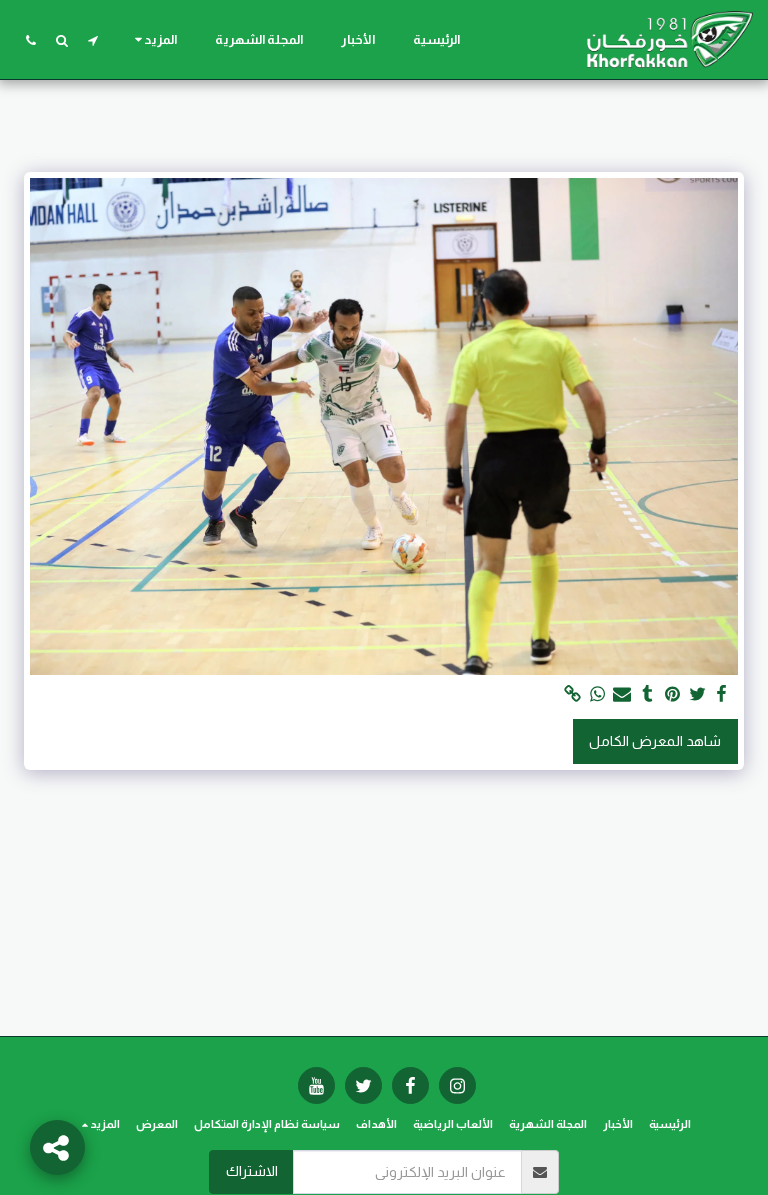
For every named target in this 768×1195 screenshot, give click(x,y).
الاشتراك (252, 1171)
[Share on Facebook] (722, 694)
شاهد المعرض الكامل (655, 741)
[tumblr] (647, 694)
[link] (572, 694)
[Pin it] (672, 694)
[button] (92, 40)
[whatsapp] (597, 694)
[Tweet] (697, 694)
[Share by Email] (622, 694)
